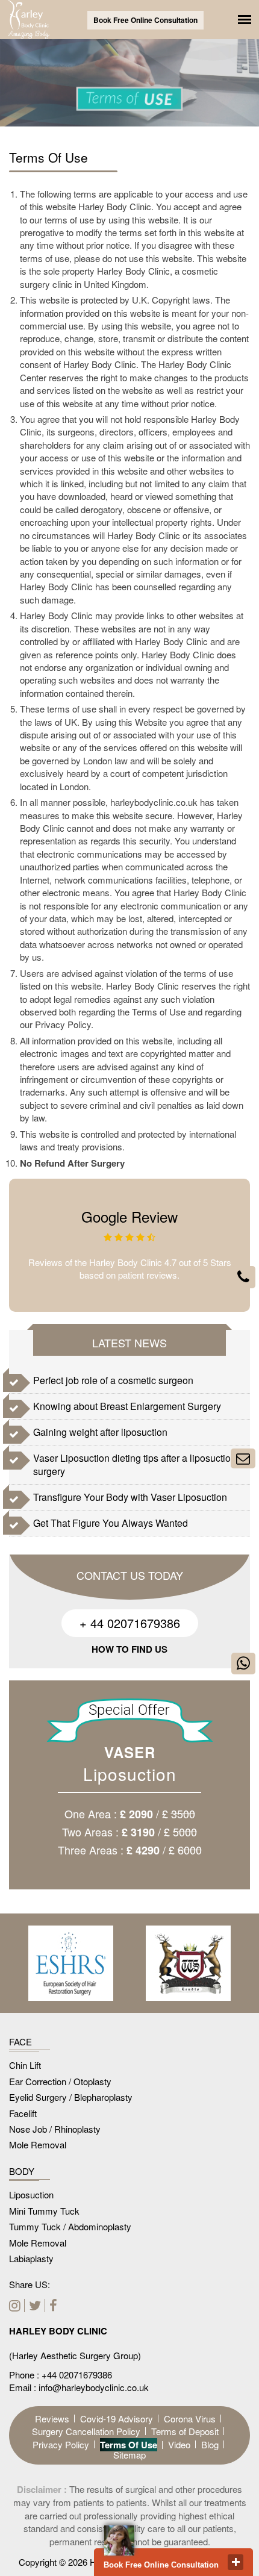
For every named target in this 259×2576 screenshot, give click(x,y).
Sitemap (129, 2455)
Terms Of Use (129, 2445)
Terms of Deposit (185, 2431)
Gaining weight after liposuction (100, 1432)
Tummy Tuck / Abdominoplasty (70, 2226)
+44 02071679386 (77, 2375)
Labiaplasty (31, 2258)
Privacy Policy (61, 2444)
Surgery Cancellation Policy (86, 2431)
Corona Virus (190, 2419)
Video (179, 2444)
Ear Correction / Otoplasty (60, 2081)
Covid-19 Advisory (117, 2419)
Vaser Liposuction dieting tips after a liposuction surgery (135, 1464)
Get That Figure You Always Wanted (111, 1523)
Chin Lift (25, 2065)
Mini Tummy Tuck (44, 2211)
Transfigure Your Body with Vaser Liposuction (130, 1497)
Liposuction (31, 2194)
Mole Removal (38, 2144)
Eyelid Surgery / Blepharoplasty (71, 2097)
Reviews (52, 2419)
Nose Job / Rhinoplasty (55, 2129)
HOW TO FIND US (129, 1649)
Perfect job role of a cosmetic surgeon (113, 1380)
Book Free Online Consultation (145, 20)
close (236, 2562)
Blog (210, 2444)
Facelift (23, 2113)
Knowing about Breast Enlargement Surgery (127, 1406)
